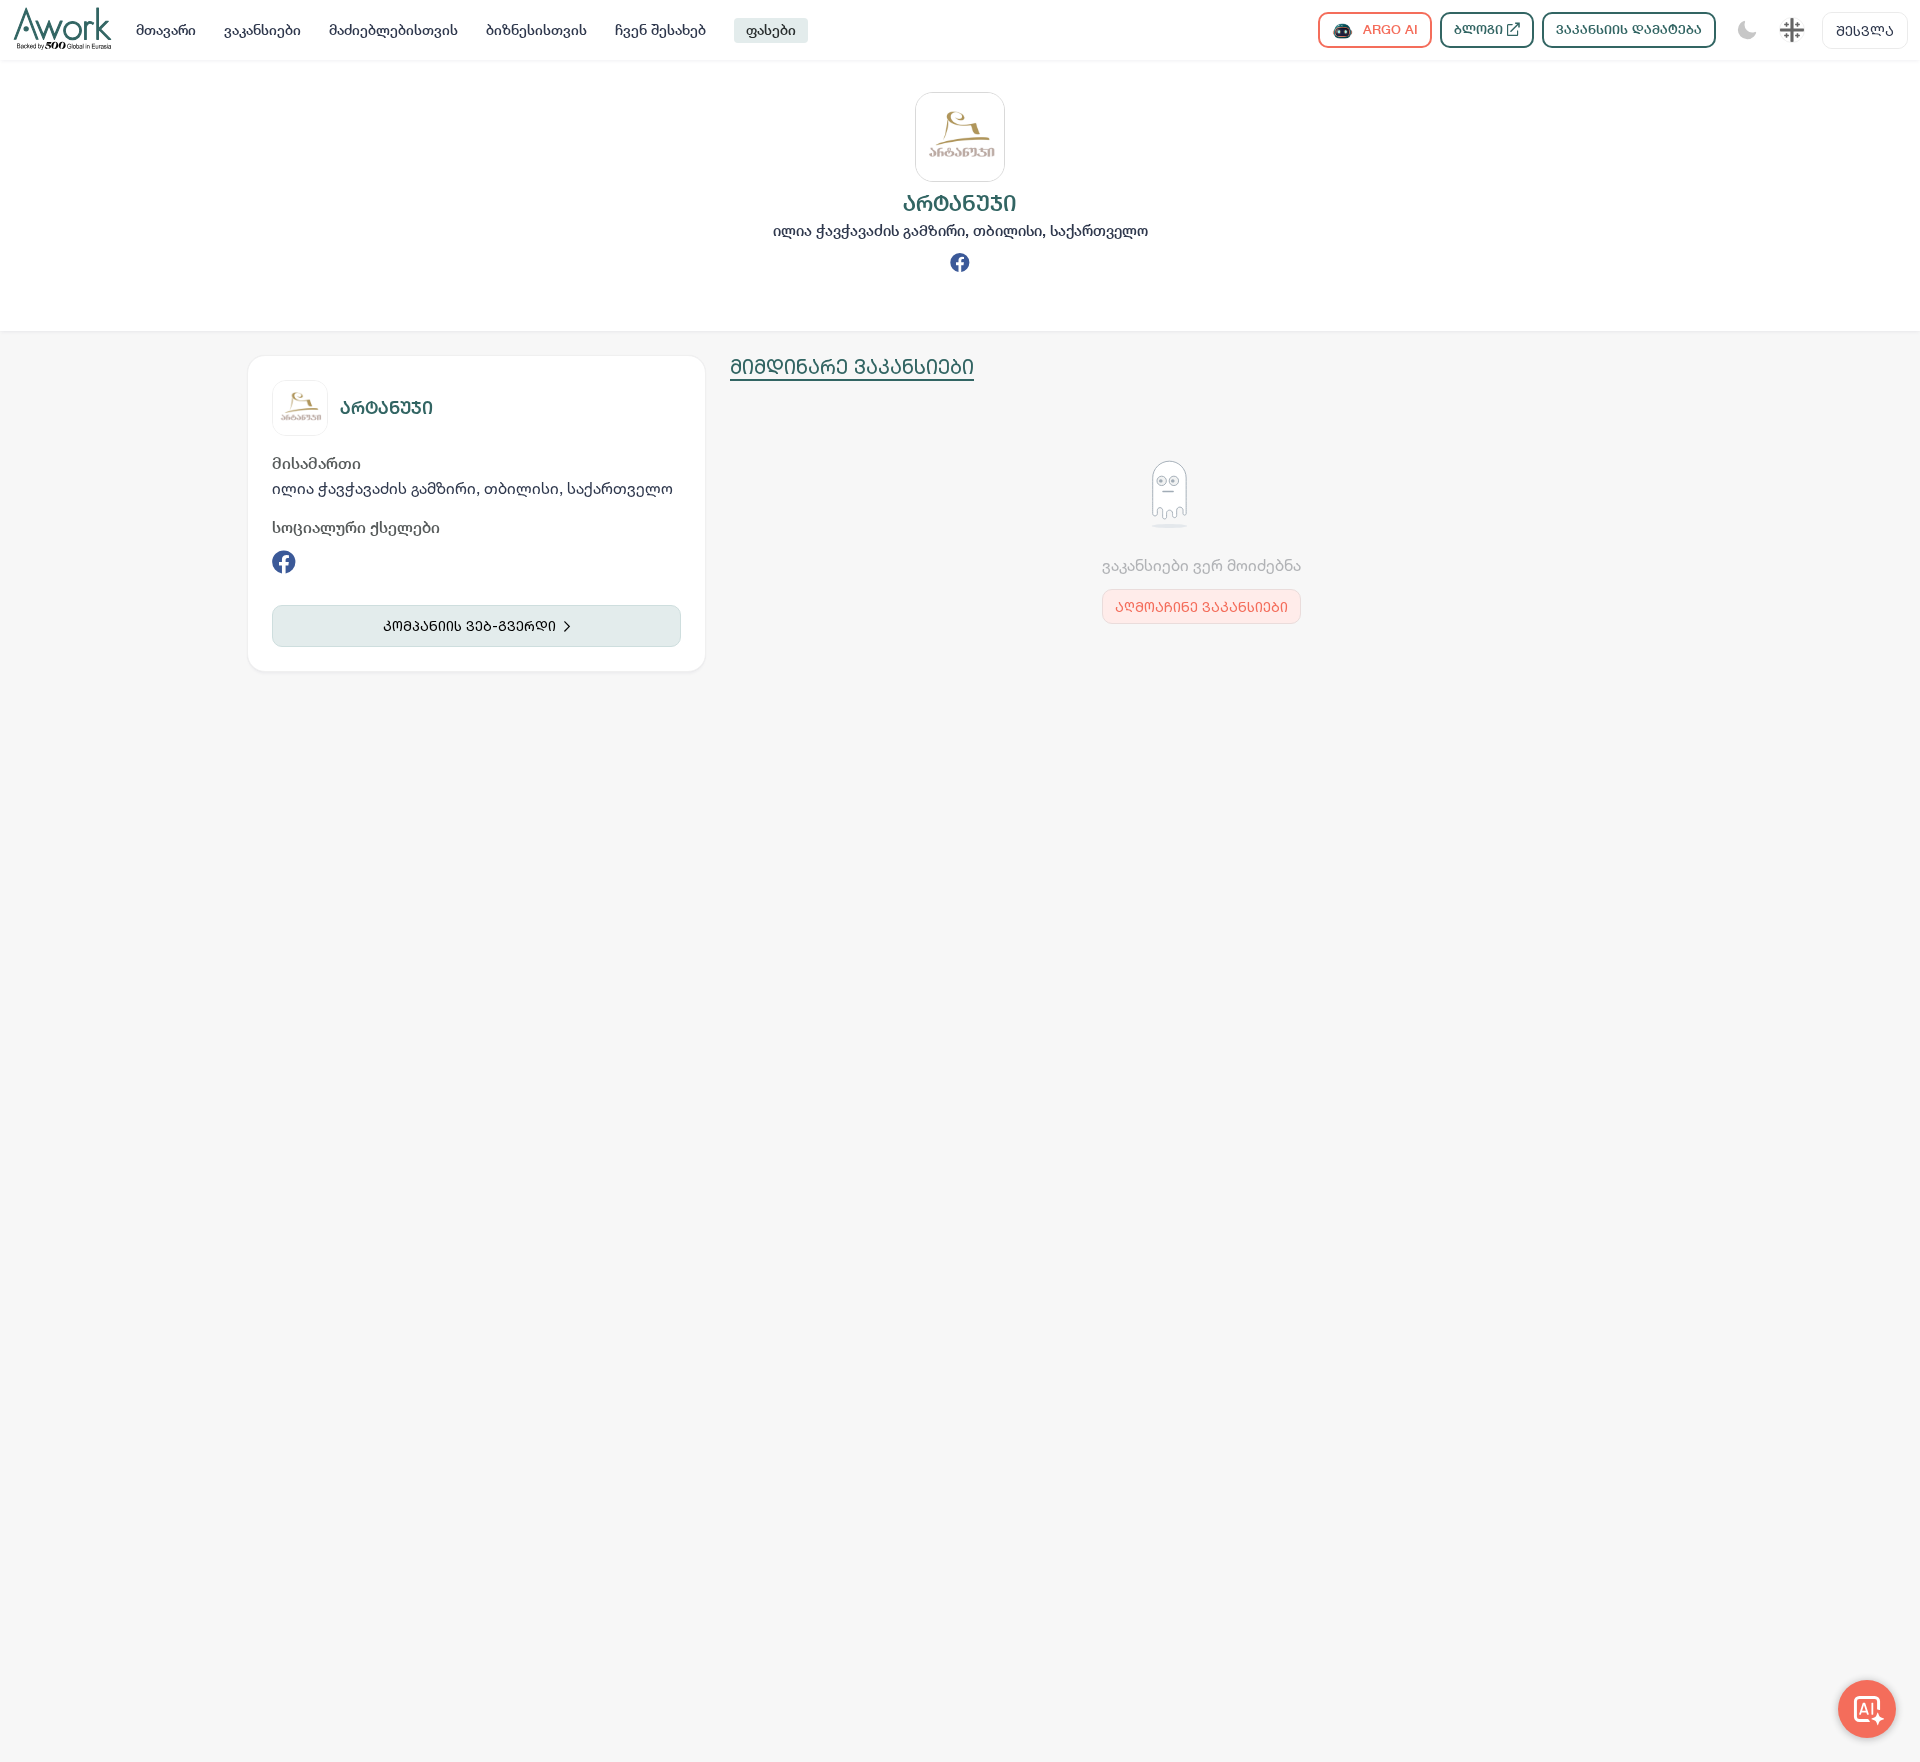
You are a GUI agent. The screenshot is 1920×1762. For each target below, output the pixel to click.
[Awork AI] (1867, 1709)
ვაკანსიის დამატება (1629, 29)
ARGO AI (1388, 29)
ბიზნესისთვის (536, 30)
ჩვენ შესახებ (660, 30)
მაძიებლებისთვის (393, 30)
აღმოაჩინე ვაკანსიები (1201, 606)
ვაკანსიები (262, 30)
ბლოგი (1480, 29)
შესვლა (1865, 30)
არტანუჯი (386, 407)
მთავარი (166, 30)
